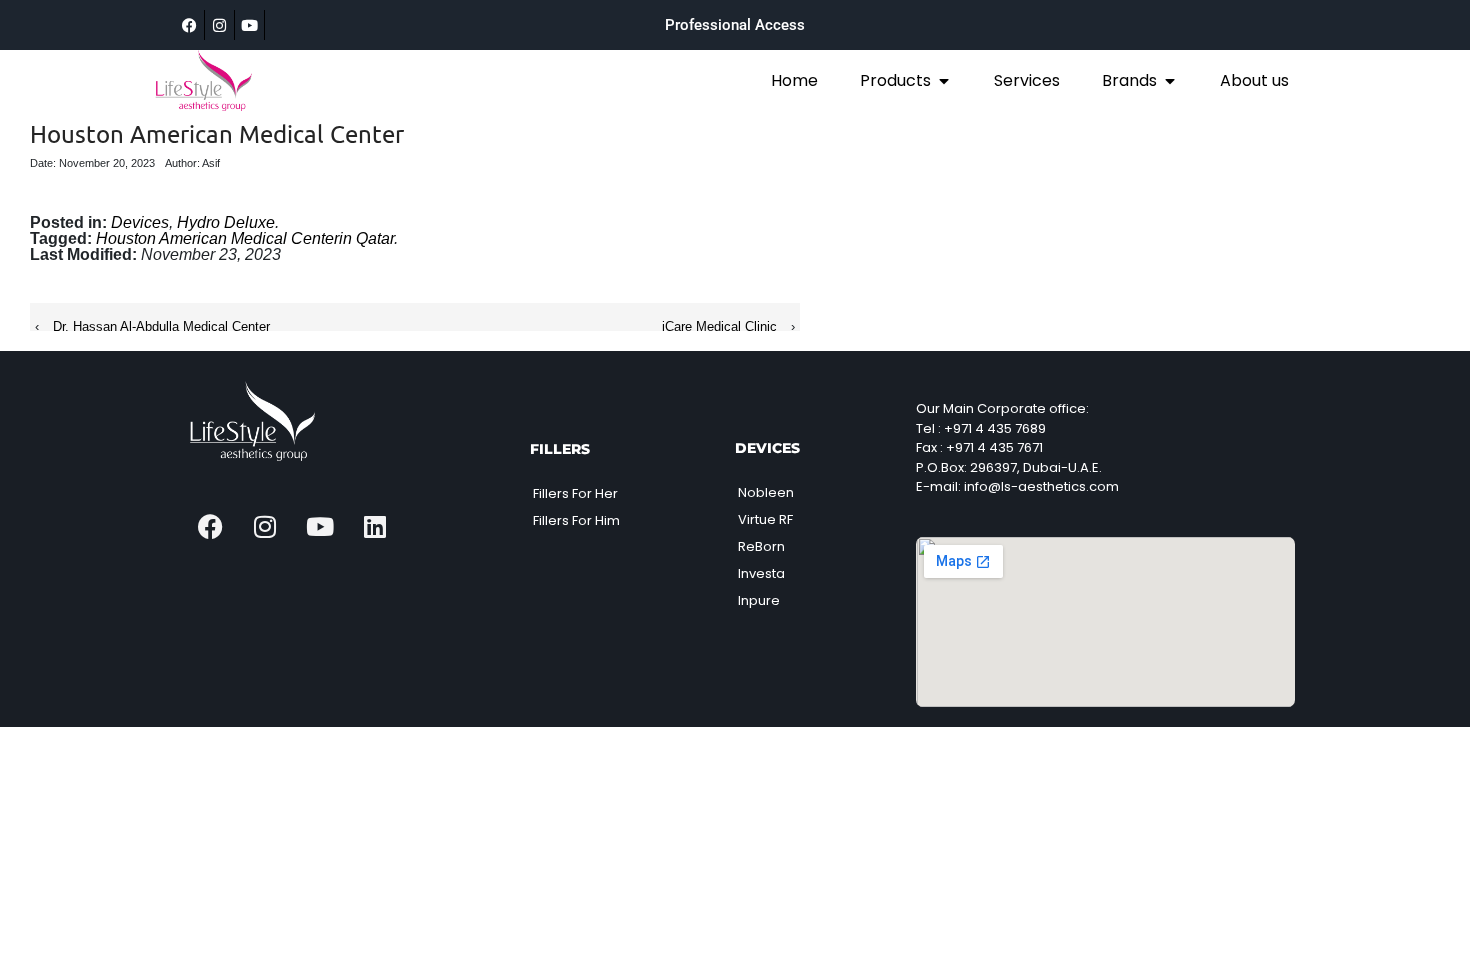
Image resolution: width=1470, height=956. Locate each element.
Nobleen (766, 492)
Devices (140, 222)
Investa (761, 573)
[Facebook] (190, 25)
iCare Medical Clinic (719, 326)
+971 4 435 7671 (994, 447)
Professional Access (735, 25)
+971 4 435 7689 (995, 428)
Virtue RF (765, 519)
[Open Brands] (1170, 81)
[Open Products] (944, 81)
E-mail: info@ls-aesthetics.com (1017, 486)
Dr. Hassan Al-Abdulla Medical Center (161, 326)
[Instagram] (220, 25)
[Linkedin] (375, 526)
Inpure (759, 600)
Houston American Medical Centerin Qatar (245, 238)
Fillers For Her (575, 493)
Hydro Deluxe (226, 222)
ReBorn (761, 546)
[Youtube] (250, 25)
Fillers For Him (576, 520)
